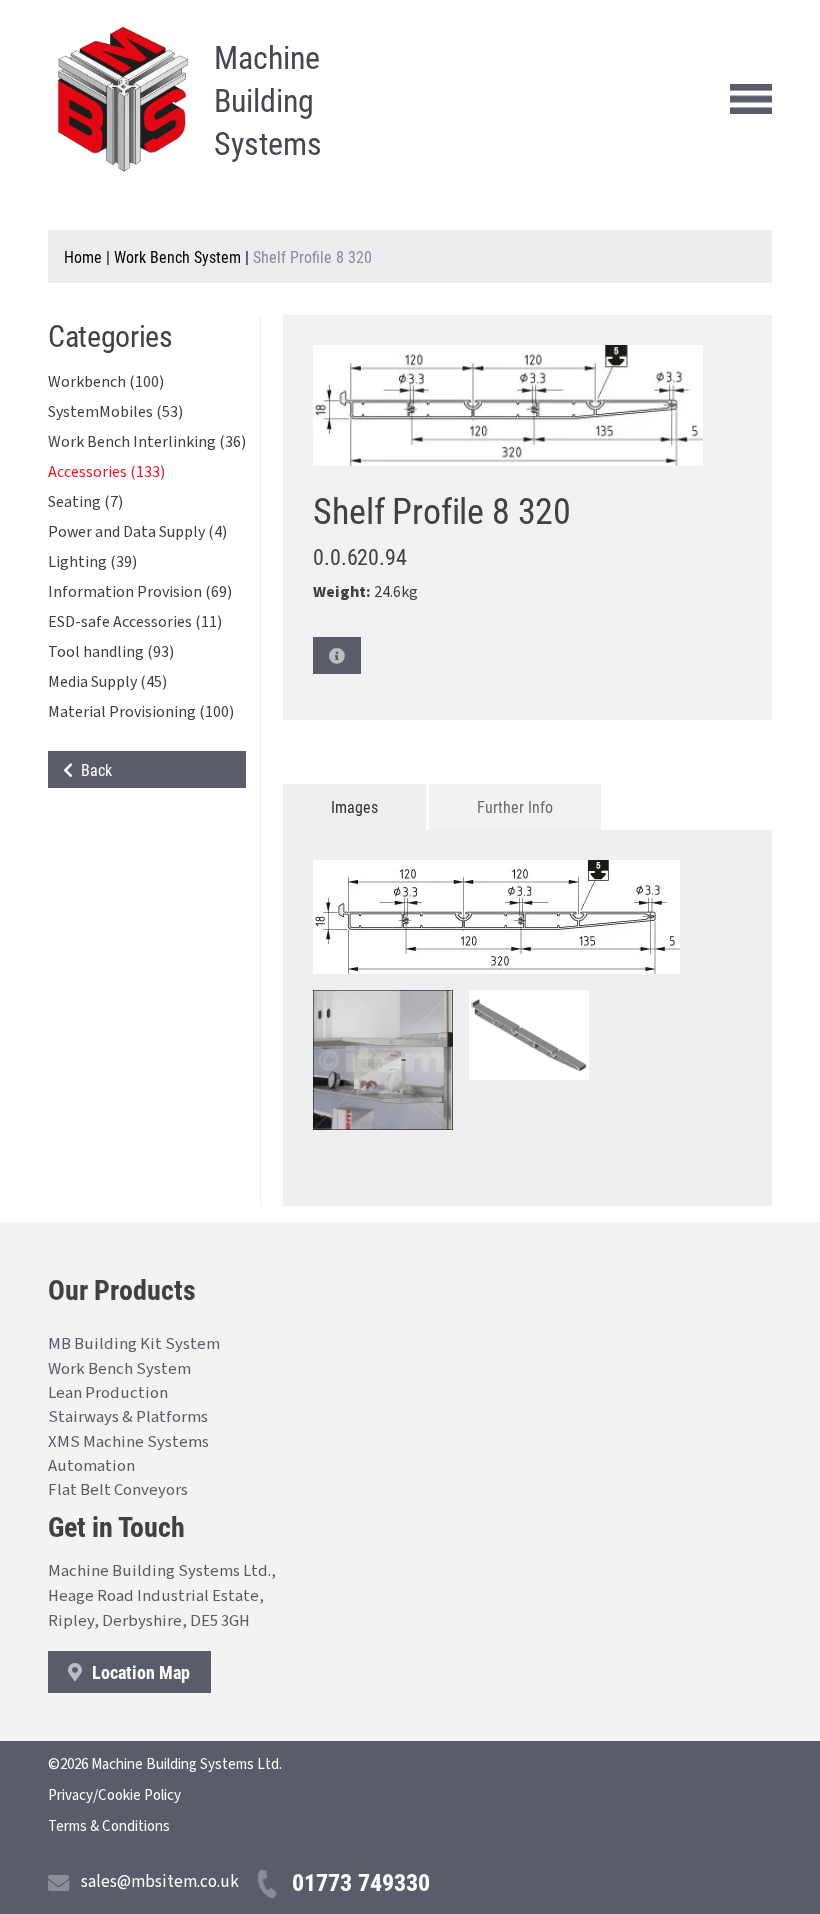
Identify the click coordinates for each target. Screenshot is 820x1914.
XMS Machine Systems (128, 1442)
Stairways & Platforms (128, 1417)
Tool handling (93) (111, 652)
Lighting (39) (92, 562)
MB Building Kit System (134, 1344)
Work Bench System (177, 256)
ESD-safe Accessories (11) (135, 622)
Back (92, 769)
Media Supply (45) (107, 682)
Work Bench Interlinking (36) (147, 442)
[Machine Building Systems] (123, 99)
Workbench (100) (106, 382)
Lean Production (108, 1393)
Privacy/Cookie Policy (114, 1795)
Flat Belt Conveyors (118, 1490)
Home (83, 256)
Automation (91, 1466)
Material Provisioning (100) (141, 712)
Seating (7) (85, 502)
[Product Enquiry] (337, 655)
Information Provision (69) (140, 592)
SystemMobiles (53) (115, 412)
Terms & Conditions (109, 1826)
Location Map (139, 1672)
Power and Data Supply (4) (137, 532)
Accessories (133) (106, 472)
